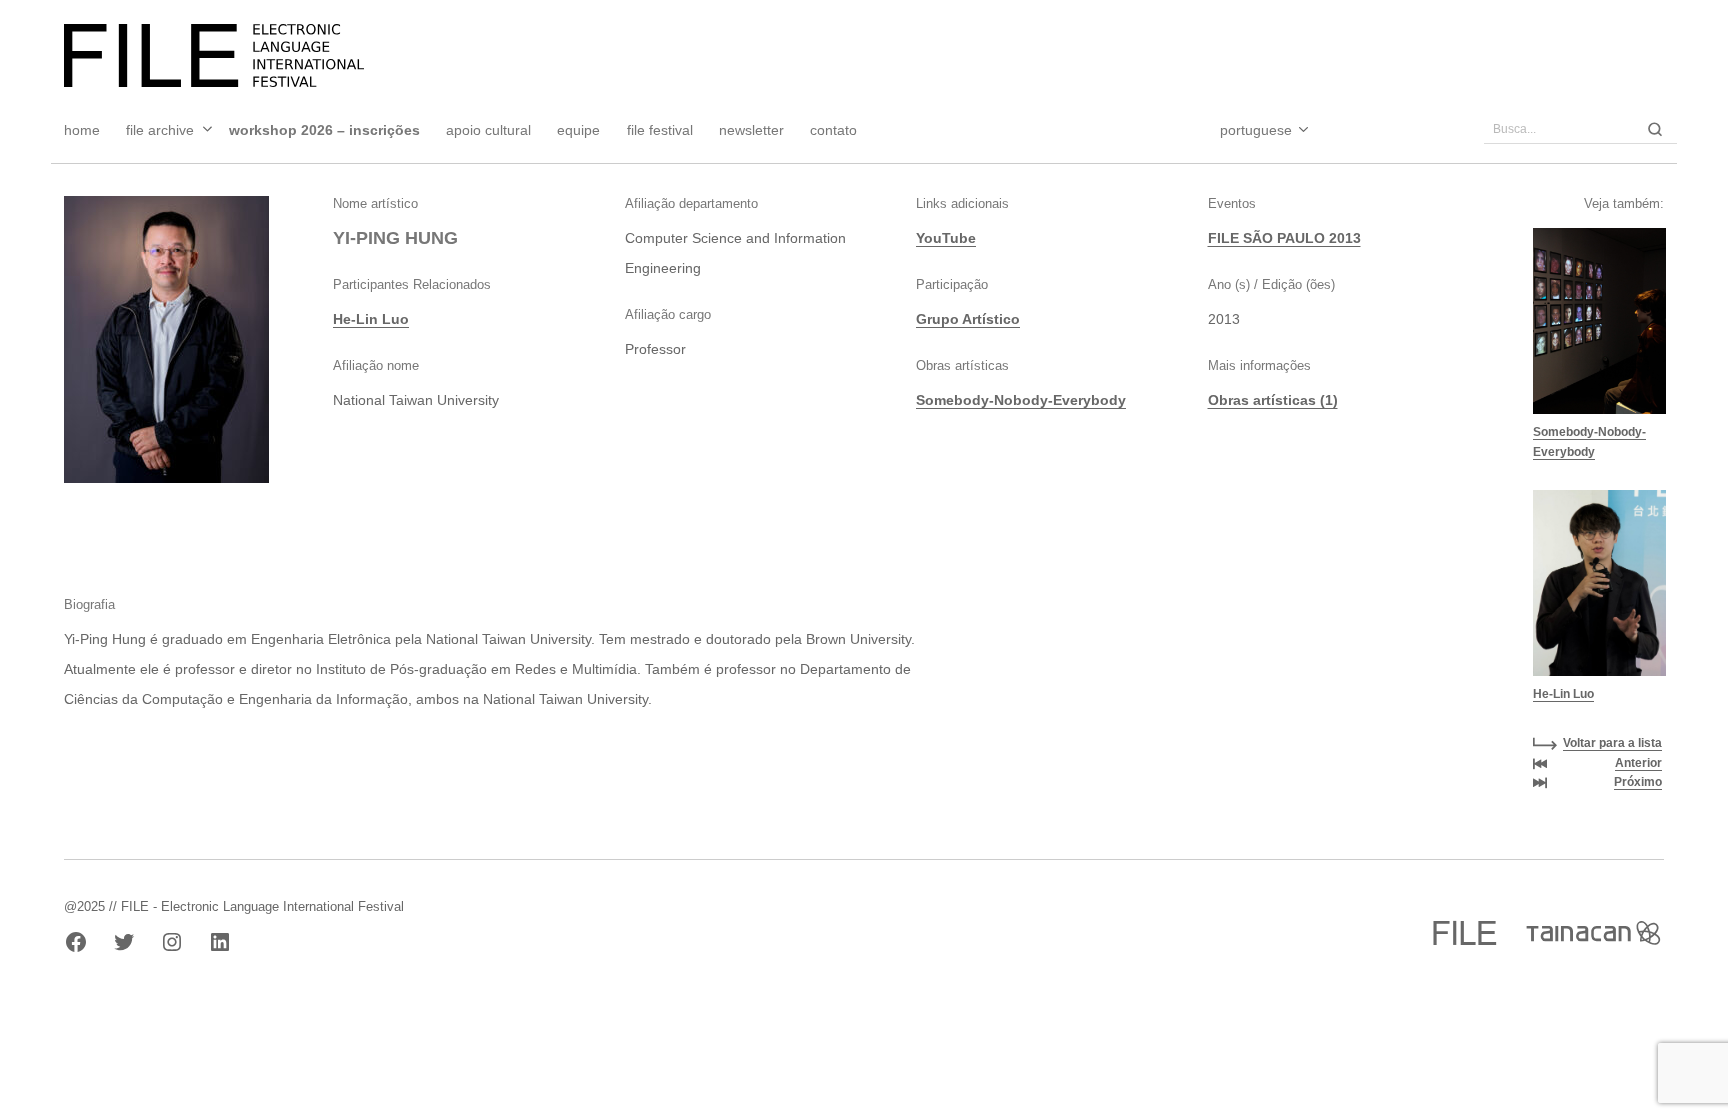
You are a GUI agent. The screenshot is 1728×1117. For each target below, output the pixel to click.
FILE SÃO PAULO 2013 (1284, 238)
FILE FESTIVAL (660, 130)
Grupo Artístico (968, 319)
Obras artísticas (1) (1273, 400)
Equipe (578, 130)
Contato (833, 130)
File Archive (160, 130)
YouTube (946, 238)
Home (82, 130)
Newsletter (751, 130)
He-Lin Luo (371, 319)
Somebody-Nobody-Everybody (1021, 400)
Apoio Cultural (488, 130)
